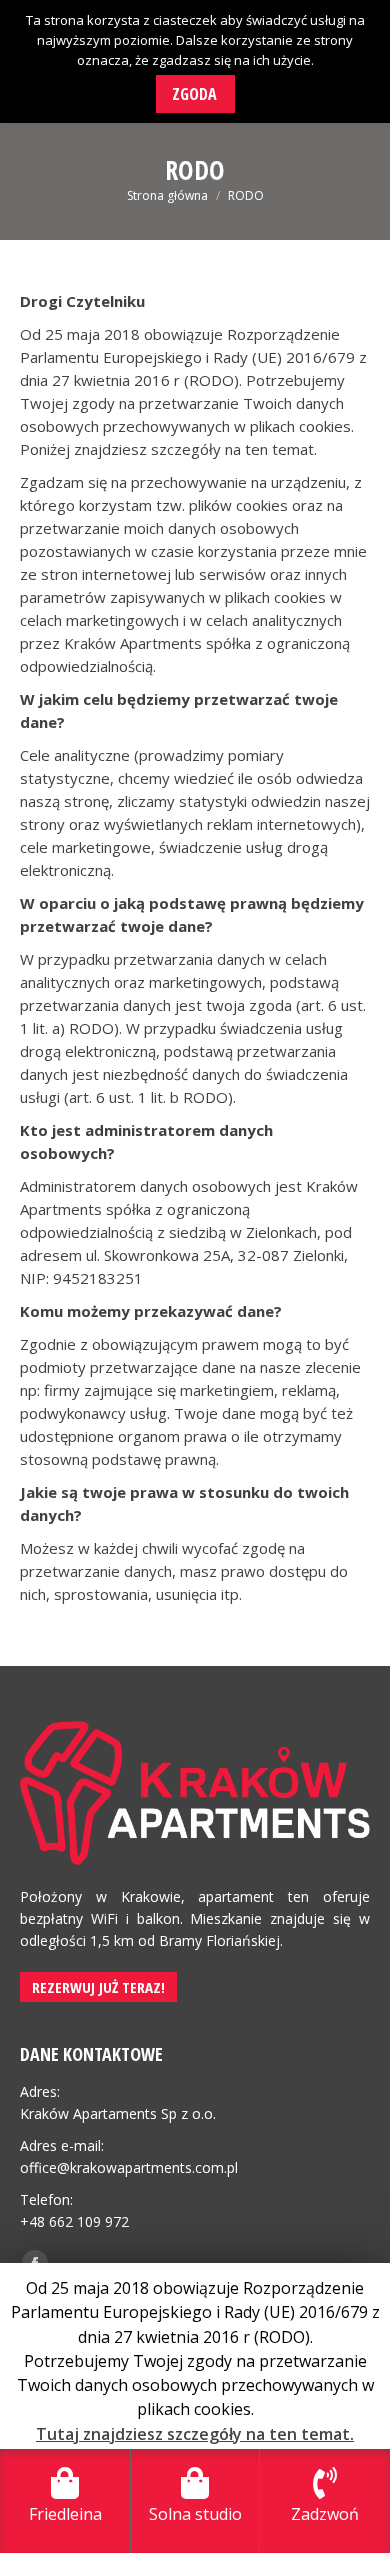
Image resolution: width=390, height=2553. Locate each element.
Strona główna (167, 195)
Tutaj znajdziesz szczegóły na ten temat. (195, 2434)
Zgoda (194, 94)
